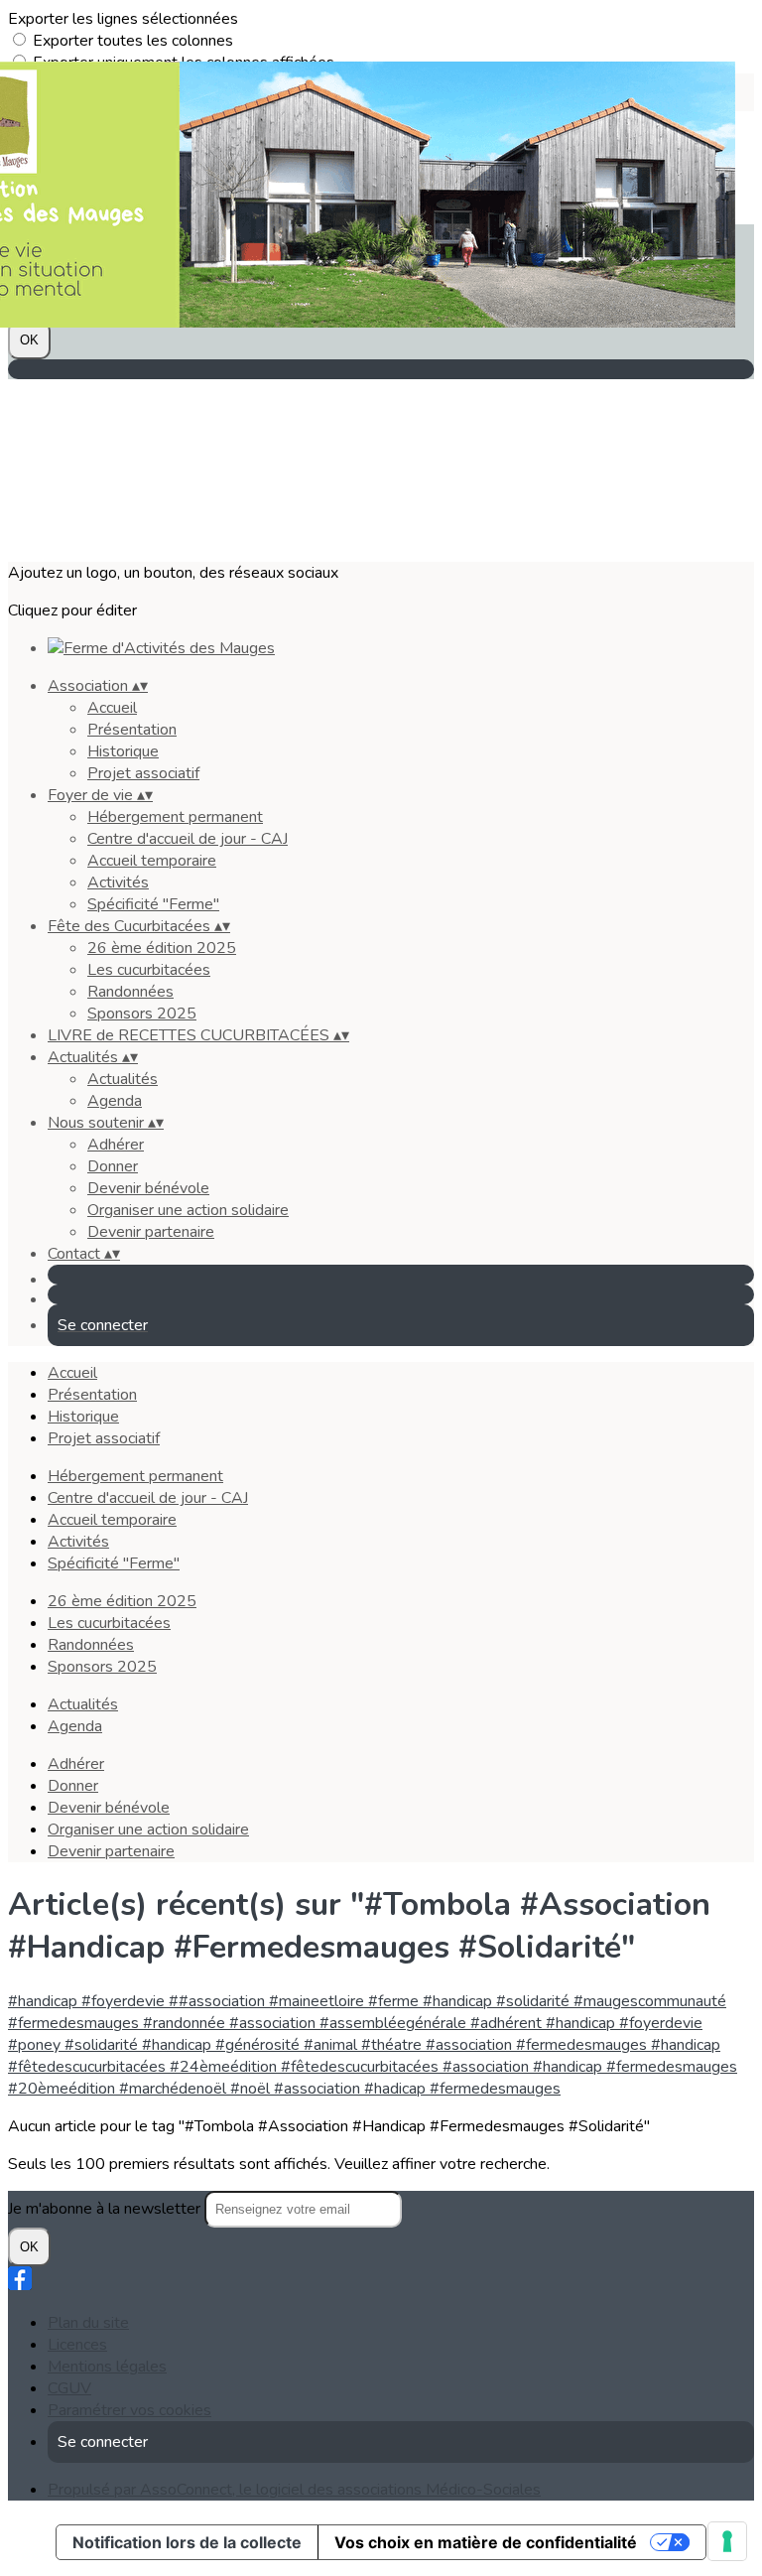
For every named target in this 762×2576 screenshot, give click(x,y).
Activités (118, 882)
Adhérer (116, 1145)
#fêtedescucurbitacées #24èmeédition (144, 2067)
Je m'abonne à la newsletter (106, 2209)
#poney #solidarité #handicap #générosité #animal (185, 2045)
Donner (113, 1166)
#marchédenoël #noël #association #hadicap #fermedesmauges (340, 2089)
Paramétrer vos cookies (129, 2410)
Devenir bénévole (148, 1188)
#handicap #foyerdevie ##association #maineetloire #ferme (215, 2001)
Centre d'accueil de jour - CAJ (188, 839)
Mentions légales (107, 2367)
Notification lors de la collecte (187, 2542)
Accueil (112, 708)
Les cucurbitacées (149, 970)
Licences (77, 2345)
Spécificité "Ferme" (153, 904)
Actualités (123, 1079)
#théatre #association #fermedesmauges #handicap (541, 2045)
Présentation (132, 730)
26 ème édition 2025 (162, 948)
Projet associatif (143, 773)
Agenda (115, 1101)
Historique (123, 751)
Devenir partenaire (151, 1232)
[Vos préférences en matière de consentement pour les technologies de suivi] (727, 2541)
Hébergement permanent (175, 817)
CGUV (69, 2388)
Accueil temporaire (152, 861)
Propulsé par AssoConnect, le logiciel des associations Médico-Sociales (294, 2490)
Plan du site (88, 2323)
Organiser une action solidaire (188, 1210)
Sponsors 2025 (142, 1014)
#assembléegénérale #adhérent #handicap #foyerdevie (511, 2023)
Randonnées (130, 992)
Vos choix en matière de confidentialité (486, 2542)
